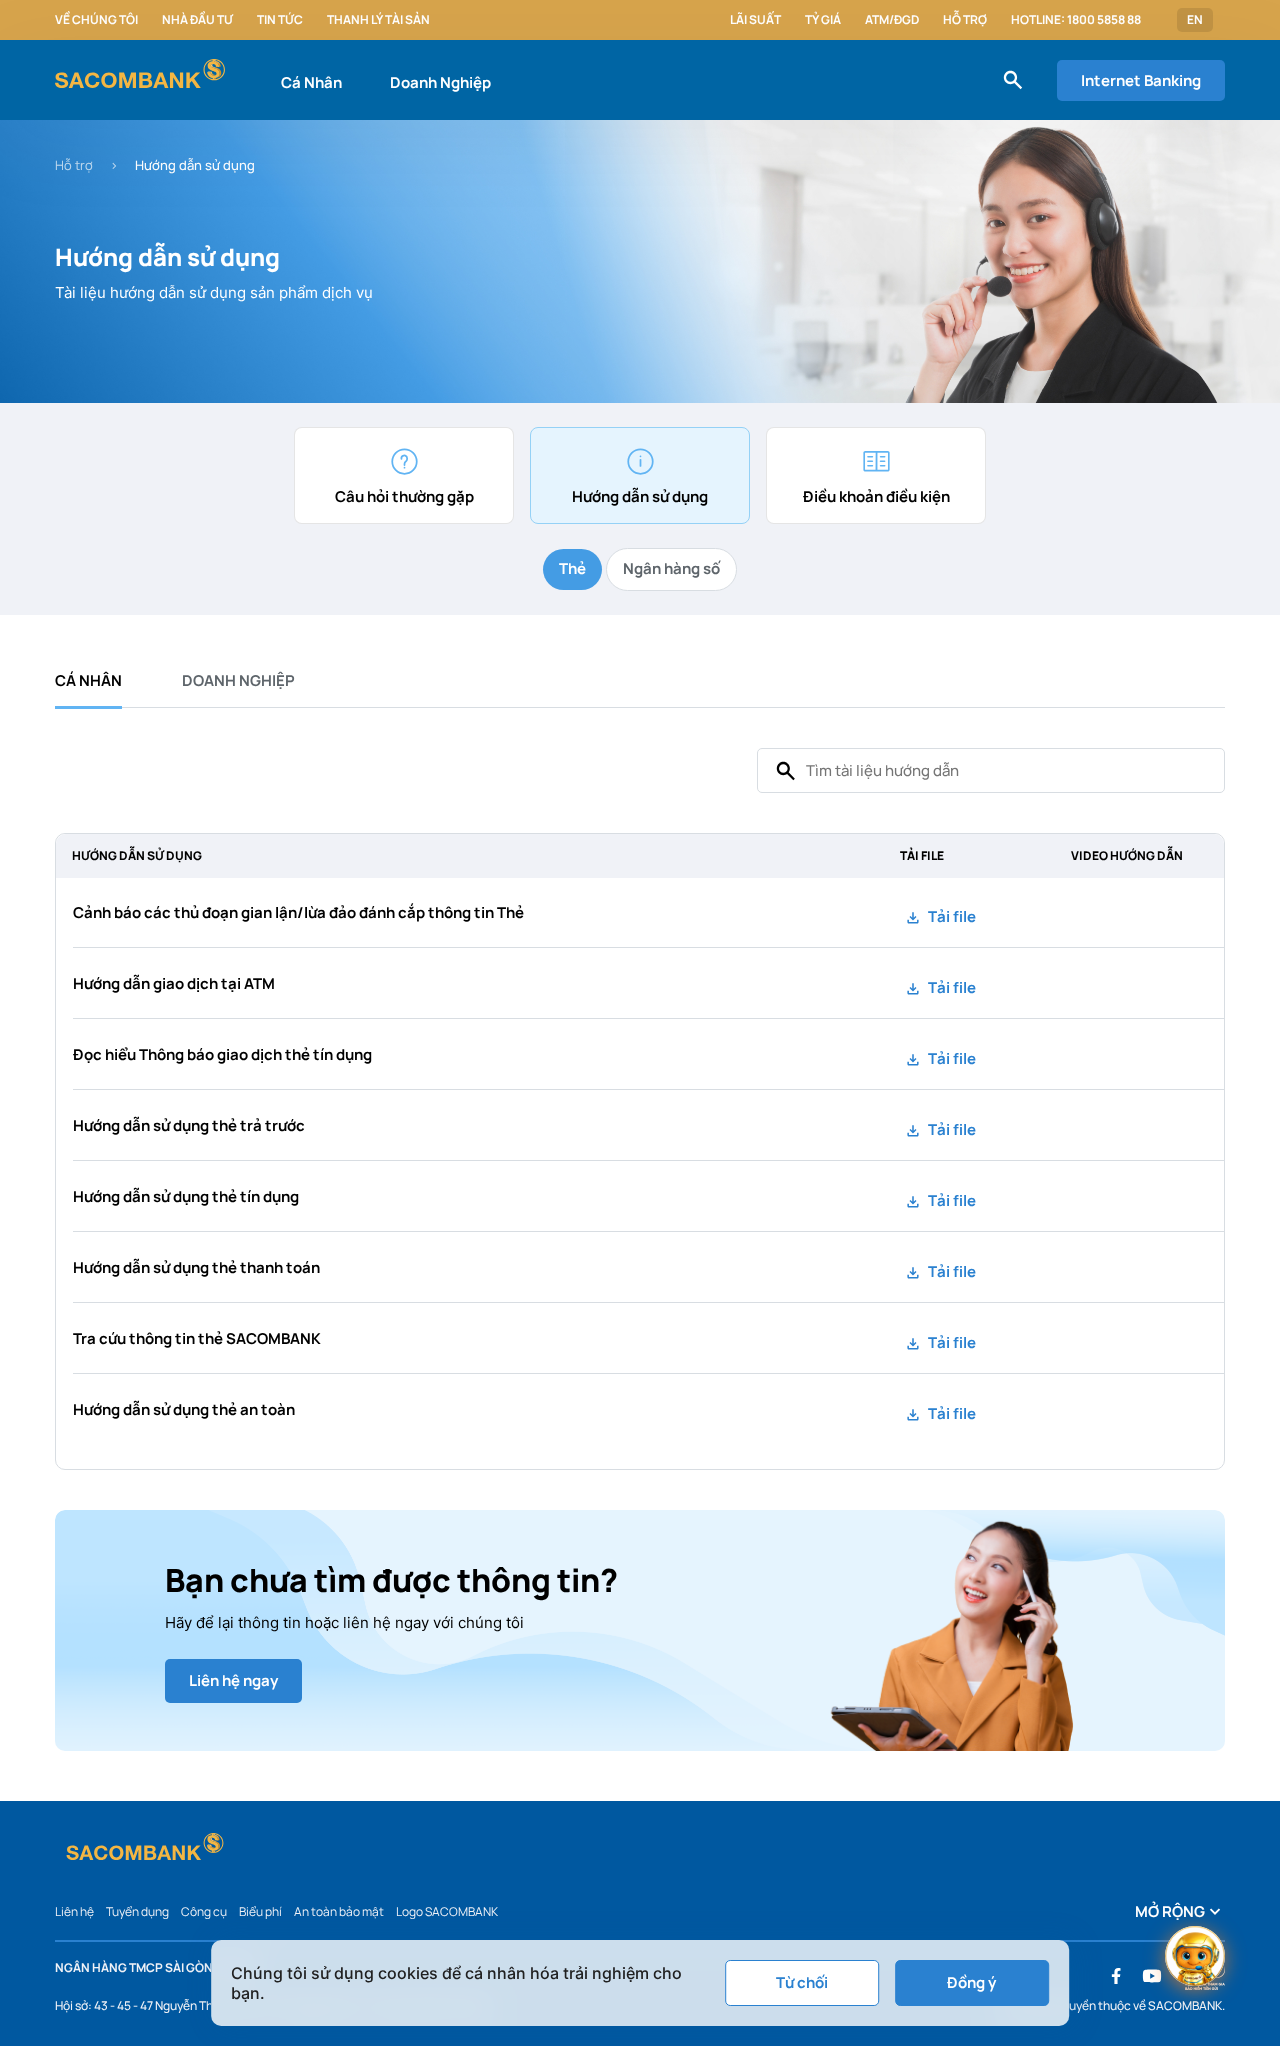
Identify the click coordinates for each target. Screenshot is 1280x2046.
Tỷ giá (823, 20)
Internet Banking (1141, 80)
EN (1195, 20)
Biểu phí (260, 1911)
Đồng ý (971, 1982)
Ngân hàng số (671, 568)
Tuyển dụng (137, 1911)
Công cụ (204, 1911)
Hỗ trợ (965, 20)
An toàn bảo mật (339, 1911)
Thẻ (572, 568)
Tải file (950, 916)
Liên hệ (74, 1911)
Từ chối (802, 1982)
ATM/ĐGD (892, 20)
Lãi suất (755, 20)
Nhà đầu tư (197, 20)
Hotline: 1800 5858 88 (1076, 20)
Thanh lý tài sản (378, 20)
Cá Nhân (311, 82)
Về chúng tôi (96, 20)
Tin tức (280, 20)
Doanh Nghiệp (440, 82)
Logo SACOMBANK (447, 1911)
